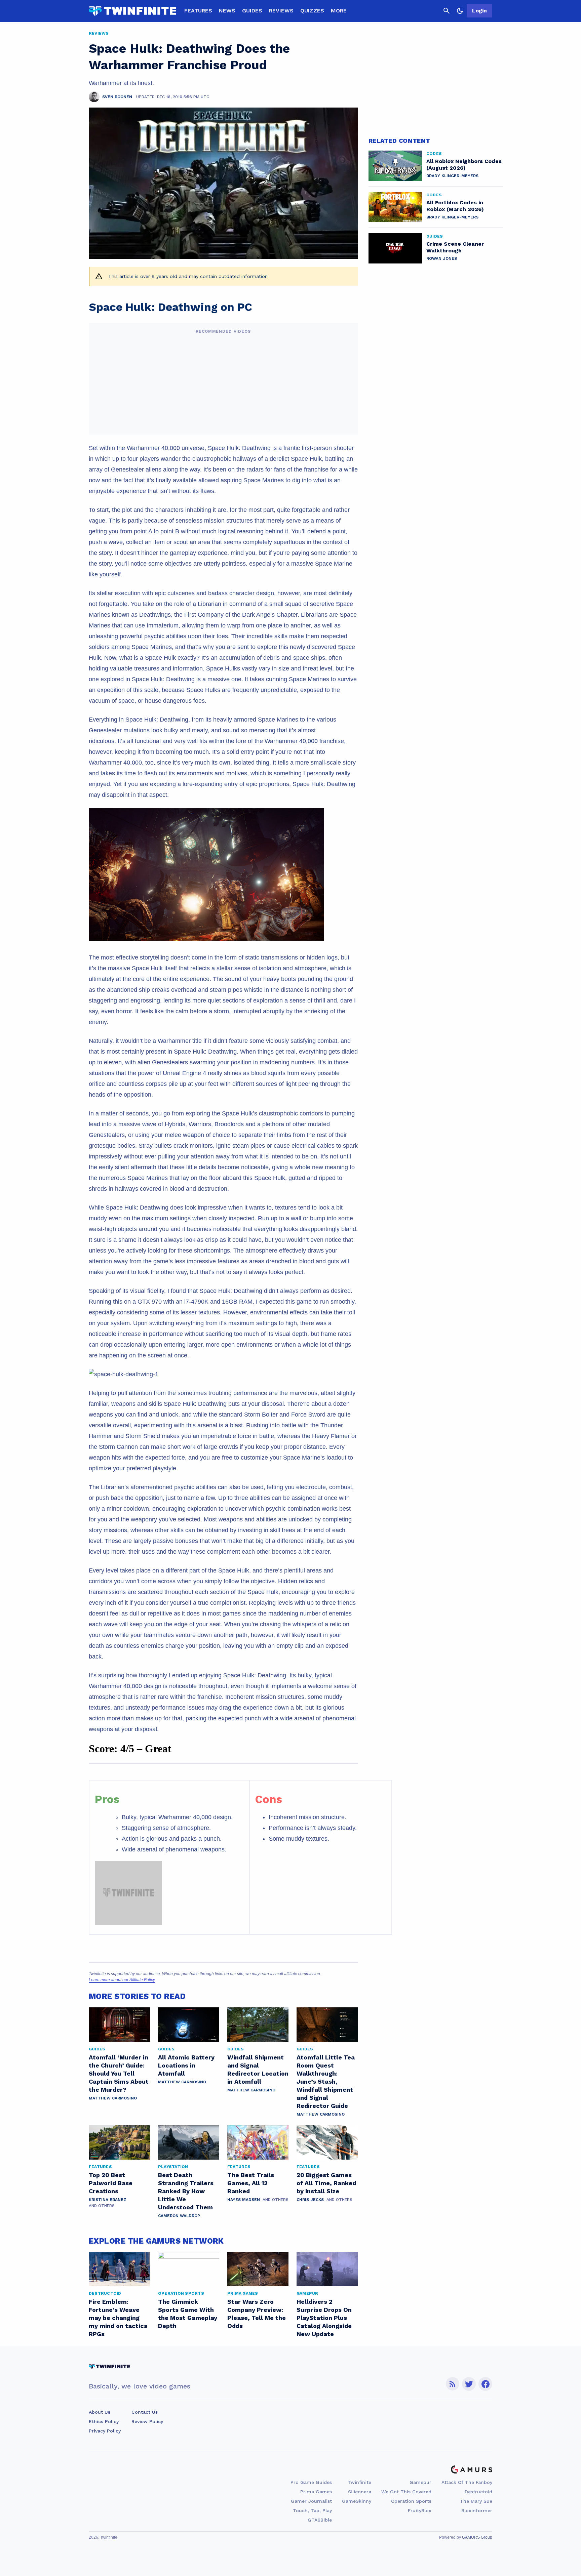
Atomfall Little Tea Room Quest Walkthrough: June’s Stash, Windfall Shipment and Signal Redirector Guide (326, 2081)
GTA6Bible (320, 2520)
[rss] (453, 2384)
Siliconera (360, 2492)
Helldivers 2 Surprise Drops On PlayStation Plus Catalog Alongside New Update (324, 2318)
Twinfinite (359, 2482)
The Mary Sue (476, 2501)
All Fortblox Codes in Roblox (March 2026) (455, 206)
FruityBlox (420, 2510)
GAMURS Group (477, 2537)
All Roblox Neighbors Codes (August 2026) (464, 165)
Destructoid (478, 2492)
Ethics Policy (104, 2421)
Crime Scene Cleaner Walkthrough (455, 247)
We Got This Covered (406, 2492)
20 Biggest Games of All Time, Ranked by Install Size (326, 2183)
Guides (252, 11)
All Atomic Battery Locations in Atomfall (186, 2065)
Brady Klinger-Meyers (452, 176)
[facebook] (485, 2384)
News (227, 11)
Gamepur (420, 2482)
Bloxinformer (477, 2510)
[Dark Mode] (460, 11)
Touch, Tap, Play (312, 2510)
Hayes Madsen (244, 2200)
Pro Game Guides (311, 2482)
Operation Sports (411, 2501)
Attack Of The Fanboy (467, 2482)
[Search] (447, 11)
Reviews (281, 11)
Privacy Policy (105, 2431)
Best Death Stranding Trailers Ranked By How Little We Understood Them (186, 2191)
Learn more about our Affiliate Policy (122, 1980)
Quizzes (312, 11)
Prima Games (316, 2492)
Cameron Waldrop (179, 2216)
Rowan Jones (442, 258)
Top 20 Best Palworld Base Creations (111, 2183)
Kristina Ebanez (108, 2200)
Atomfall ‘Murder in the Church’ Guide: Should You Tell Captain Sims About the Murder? (119, 2073)
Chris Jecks (310, 2200)
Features (198, 11)
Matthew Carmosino (113, 2098)
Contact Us (145, 2412)
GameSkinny (357, 2501)
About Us (100, 2412)
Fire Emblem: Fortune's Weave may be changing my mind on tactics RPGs (118, 2318)
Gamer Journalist (311, 2501)
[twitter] (469, 2384)
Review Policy (147, 2421)
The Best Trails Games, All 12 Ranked (251, 2183)
